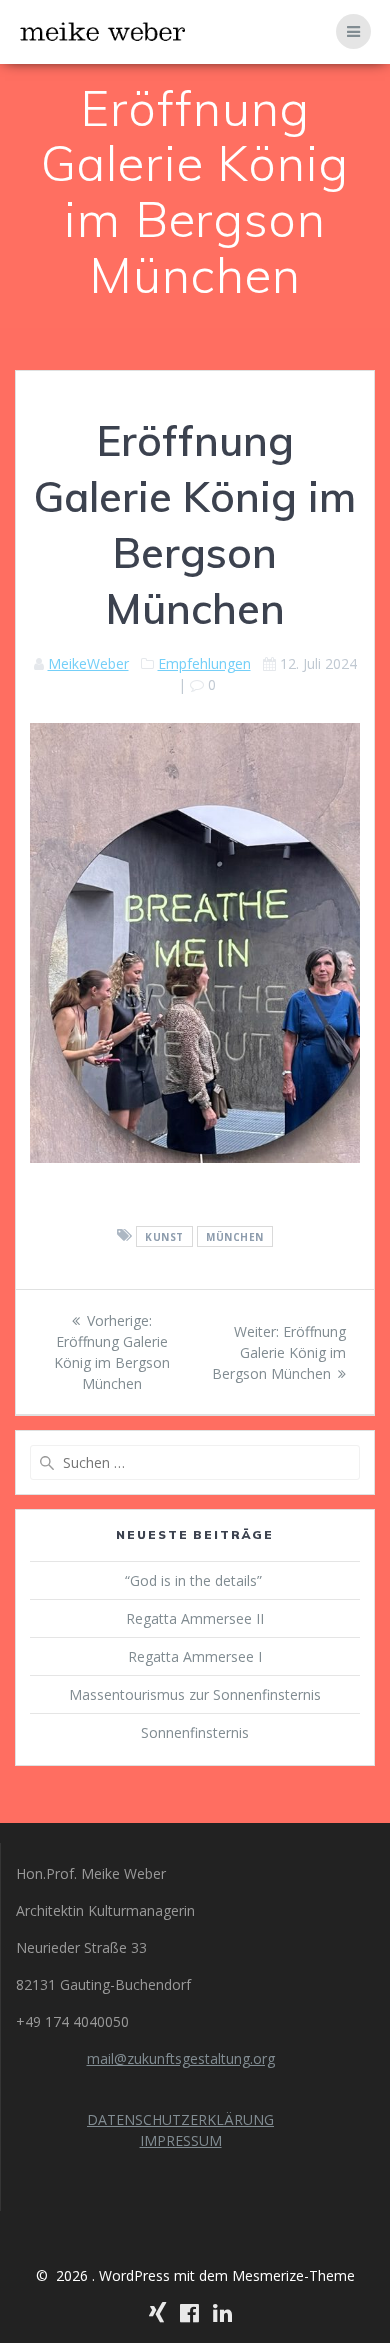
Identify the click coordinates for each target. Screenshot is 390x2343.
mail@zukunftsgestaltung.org (181, 2058)
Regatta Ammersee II (195, 1618)
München (235, 1236)
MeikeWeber (88, 663)
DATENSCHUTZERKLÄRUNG (180, 2119)
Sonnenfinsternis (195, 1732)
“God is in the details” (195, 1580)
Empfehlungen (204, 663)
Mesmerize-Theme (293, 2275)
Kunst (164, 1236)
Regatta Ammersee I (195, 1656)
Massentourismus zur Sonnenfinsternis (195, 1694)
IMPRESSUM (181, 2140)
